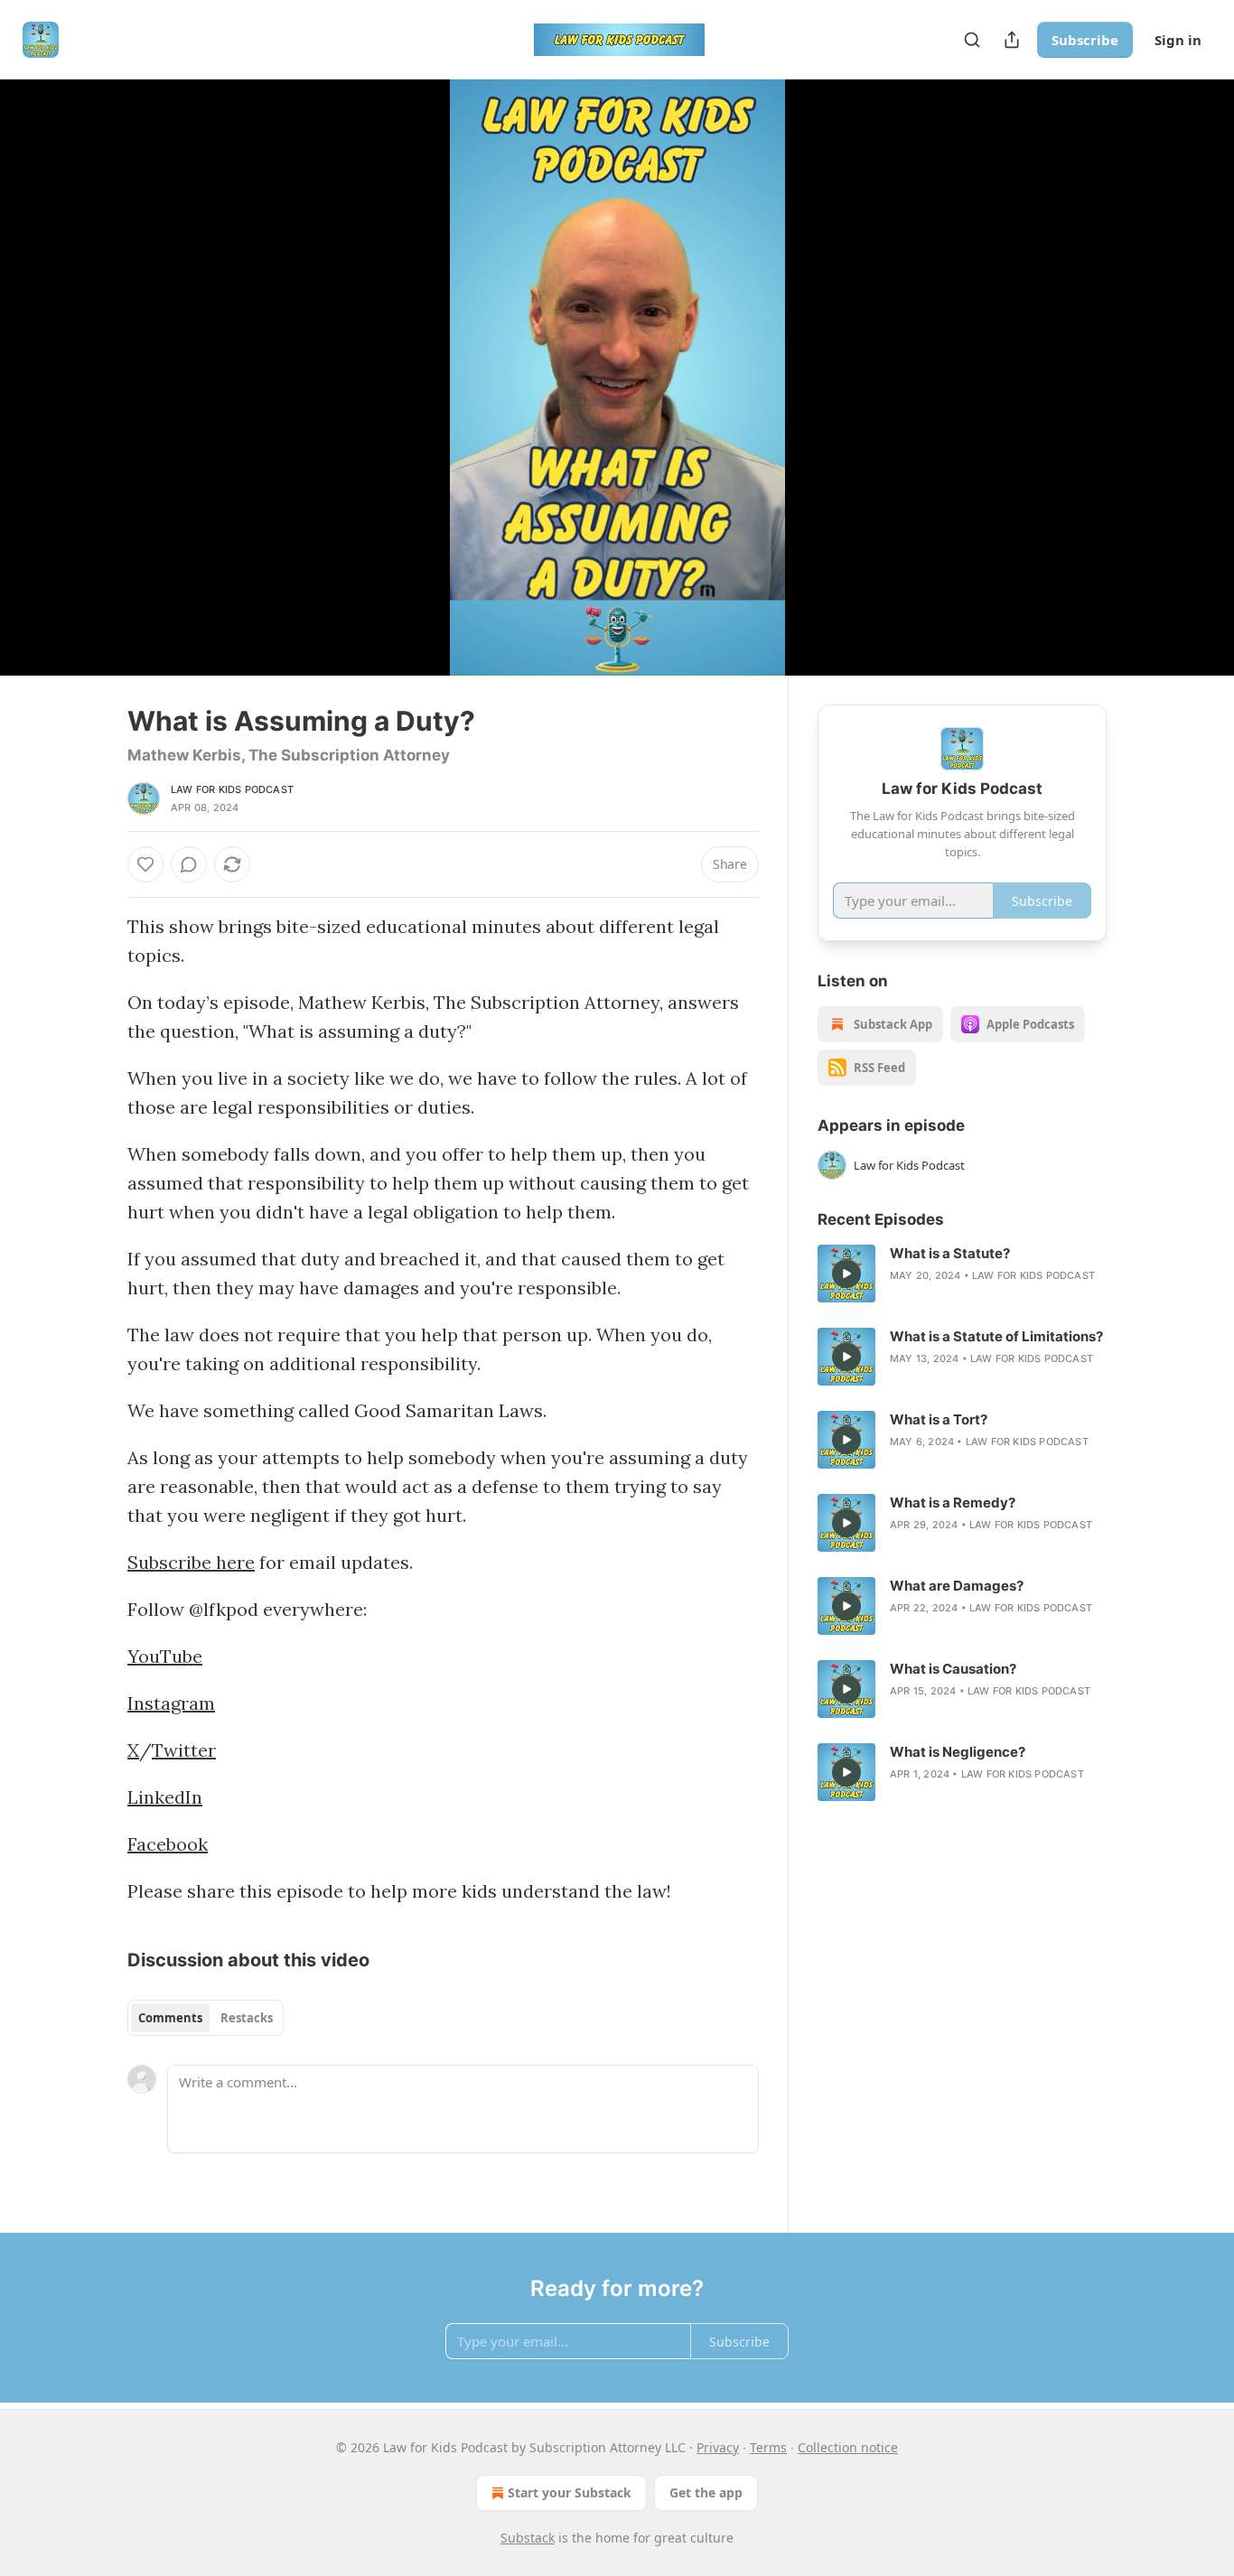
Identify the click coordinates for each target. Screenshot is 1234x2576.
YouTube (165, 1656)
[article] (962, 1274)
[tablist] (206, 2018)
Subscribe (1085, 40)
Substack (528, 2538)
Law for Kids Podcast (232, 789)
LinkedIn (165, 1797)
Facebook (168, 1844)
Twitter (184, 1750)
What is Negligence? (958, 1752)
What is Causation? (953, 1669)
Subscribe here (191, 1562)
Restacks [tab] (247, 2018)
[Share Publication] (1012, 40)
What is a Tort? (939, 1419)
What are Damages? (957, 1586)
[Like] (145, 864)
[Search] (972, 40)
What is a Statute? (950, 1253)
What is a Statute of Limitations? (996, 1336)
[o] (846, 1274)
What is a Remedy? (953, 1503)
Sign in (1178, 40)
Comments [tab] (170, 2018)
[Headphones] (84, 397)
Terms (768, 2447)
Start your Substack (570, 2492)
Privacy (718, 2447)
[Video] (84, 358)
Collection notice (848, 2447)
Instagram (171, 1703)
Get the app (706, 2492)
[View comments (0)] (1152, 378)
